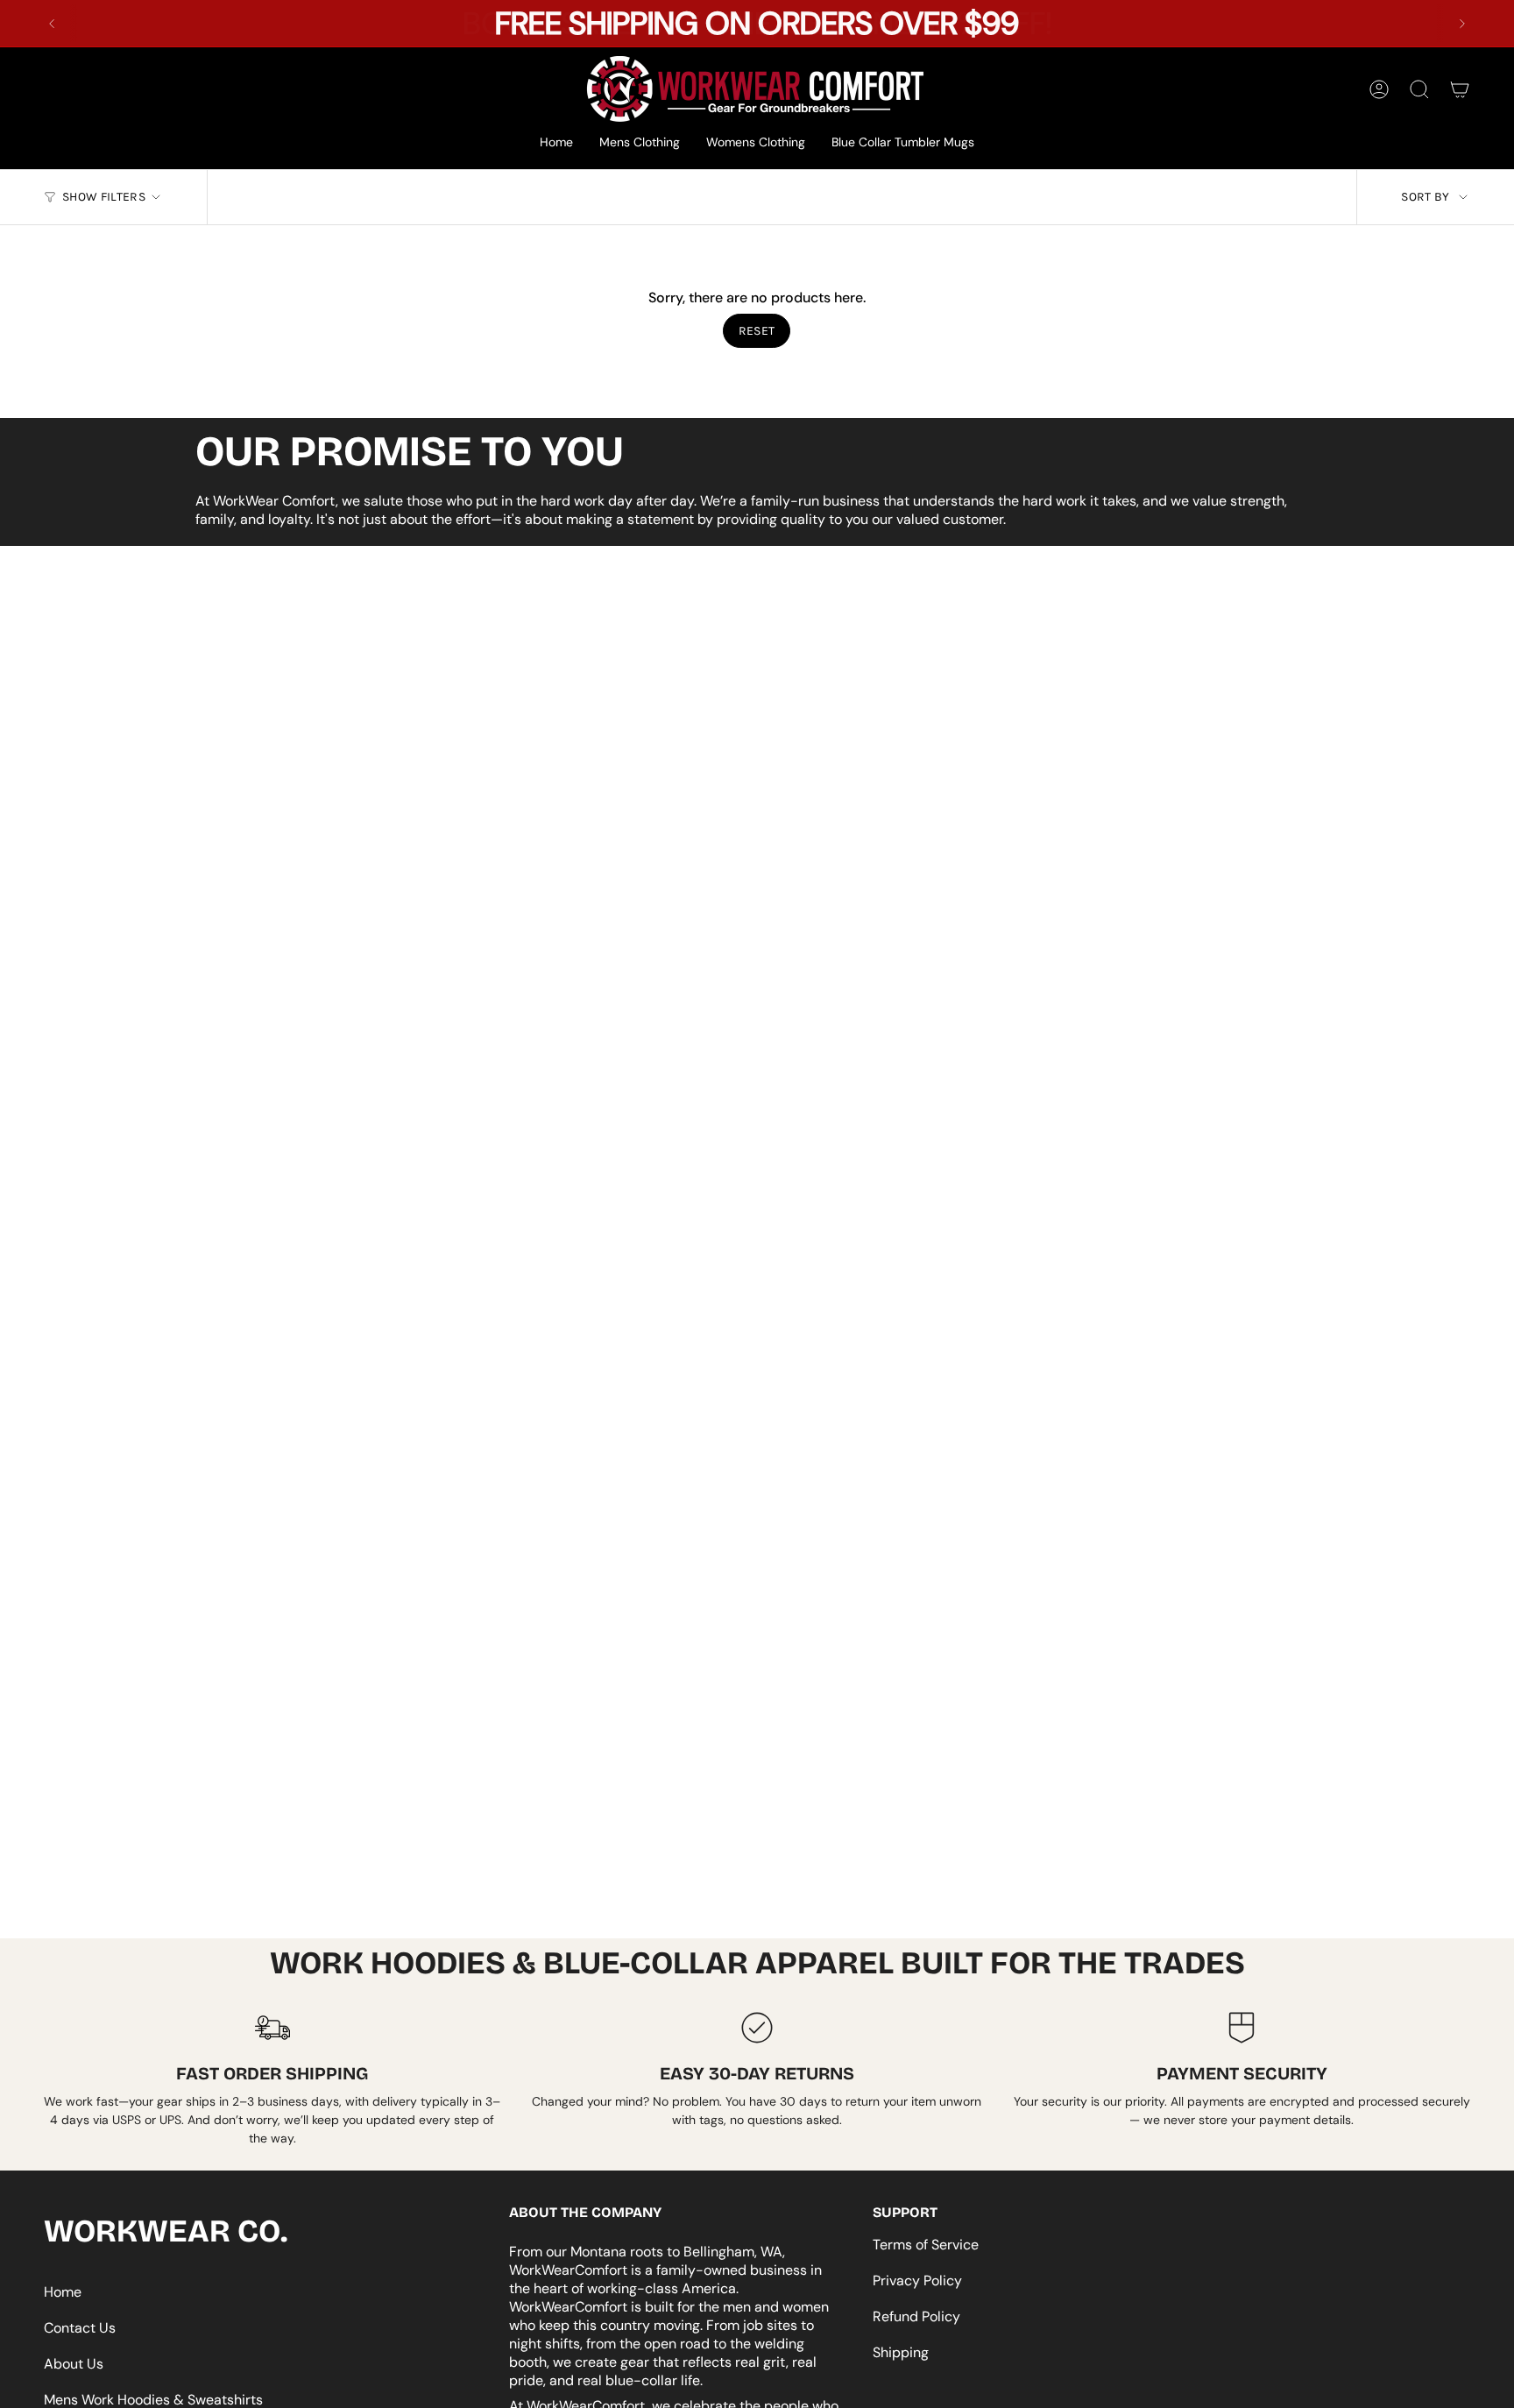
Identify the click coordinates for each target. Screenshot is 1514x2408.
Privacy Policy (917, 2281)
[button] (640, 143)
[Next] (1462, 24)
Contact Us (80, 2328)
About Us (74, 2364)
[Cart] (1460, 89)
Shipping (901, 2352)
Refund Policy (916, 2316)
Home (63, 2292)
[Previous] (52, 24)
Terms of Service (926, 2245)
